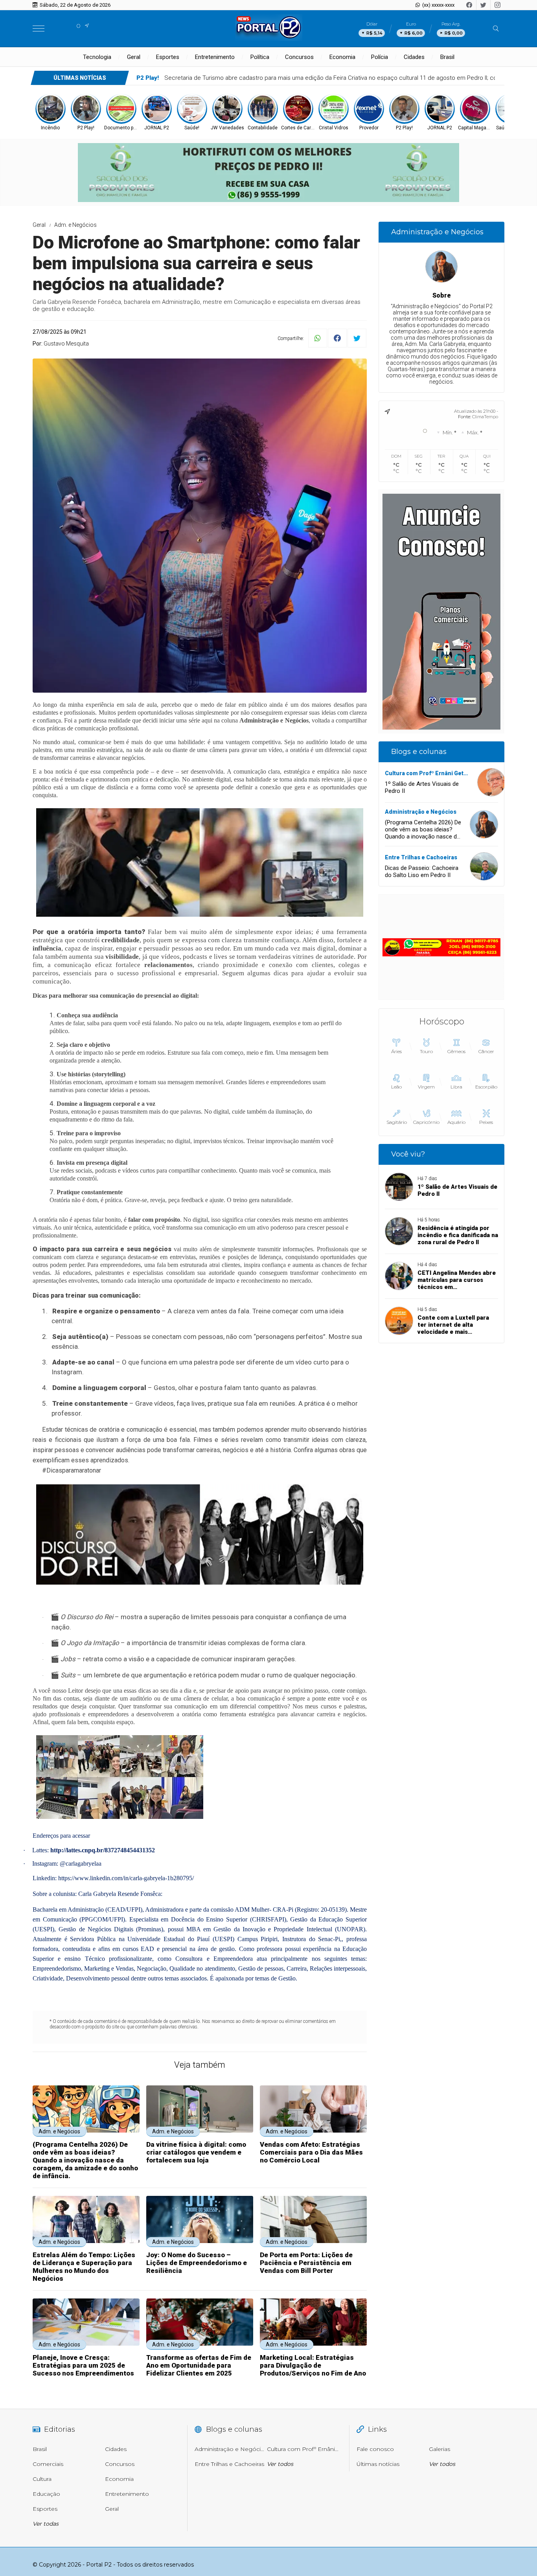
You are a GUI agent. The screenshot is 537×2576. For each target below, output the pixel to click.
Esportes (168, 57)
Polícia (380, 57)
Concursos (299, 57)
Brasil (447, 57)
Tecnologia (97, 57)
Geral (134, 57)
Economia (342, 57)
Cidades (414, 57)
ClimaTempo (485, 417)
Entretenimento (215, 57)
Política (260, 57)
